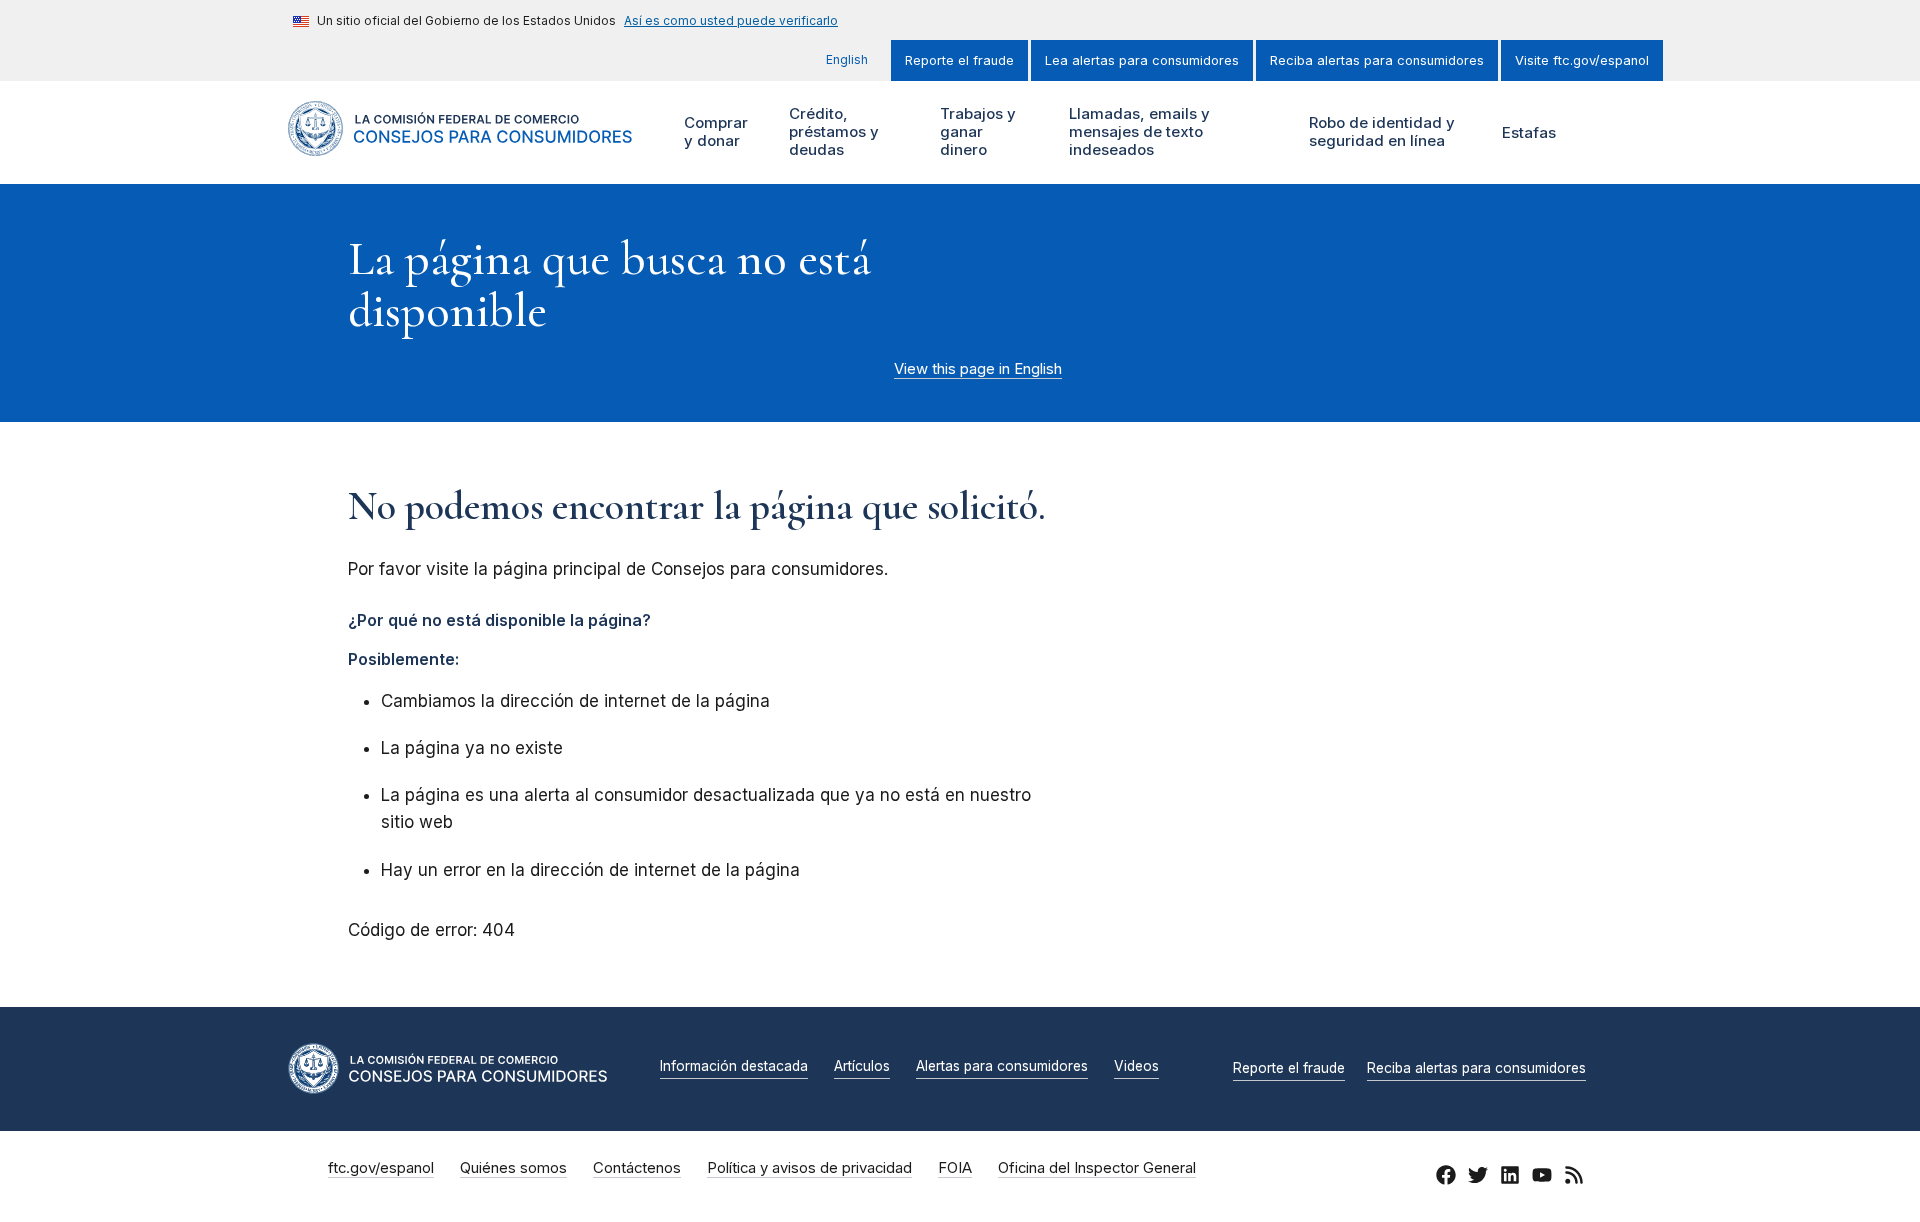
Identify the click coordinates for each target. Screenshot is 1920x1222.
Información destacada (734, 1067)
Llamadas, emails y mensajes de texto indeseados (1137, 131)
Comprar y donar (713, 131)
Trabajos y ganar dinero (975, 131)
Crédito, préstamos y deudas (831, 131)
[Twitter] (1478, 1178)
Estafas (1529, 132)
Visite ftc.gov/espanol (1582, 60)
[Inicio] (460, 144)
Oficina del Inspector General (1097, 1168)
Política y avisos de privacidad (809, 1168)
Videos (1136, 1067)
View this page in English (978, 369)
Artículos (862, 1067)
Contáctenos (637, 1168)
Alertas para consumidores (1002, 1067)
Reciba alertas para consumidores (1377, 60)
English (847, 59)
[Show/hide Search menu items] (1604, 133)
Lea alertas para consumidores (1142, 60)
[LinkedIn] (1510, 1178)
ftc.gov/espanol (381, 1168)
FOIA (955, 1168)
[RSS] (1574, 1178)
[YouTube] (1542, 1178)
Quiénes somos (513, 1168)
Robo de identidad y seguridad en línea (1379, 131)
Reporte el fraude (959, 60)
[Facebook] (1446, 1178)
